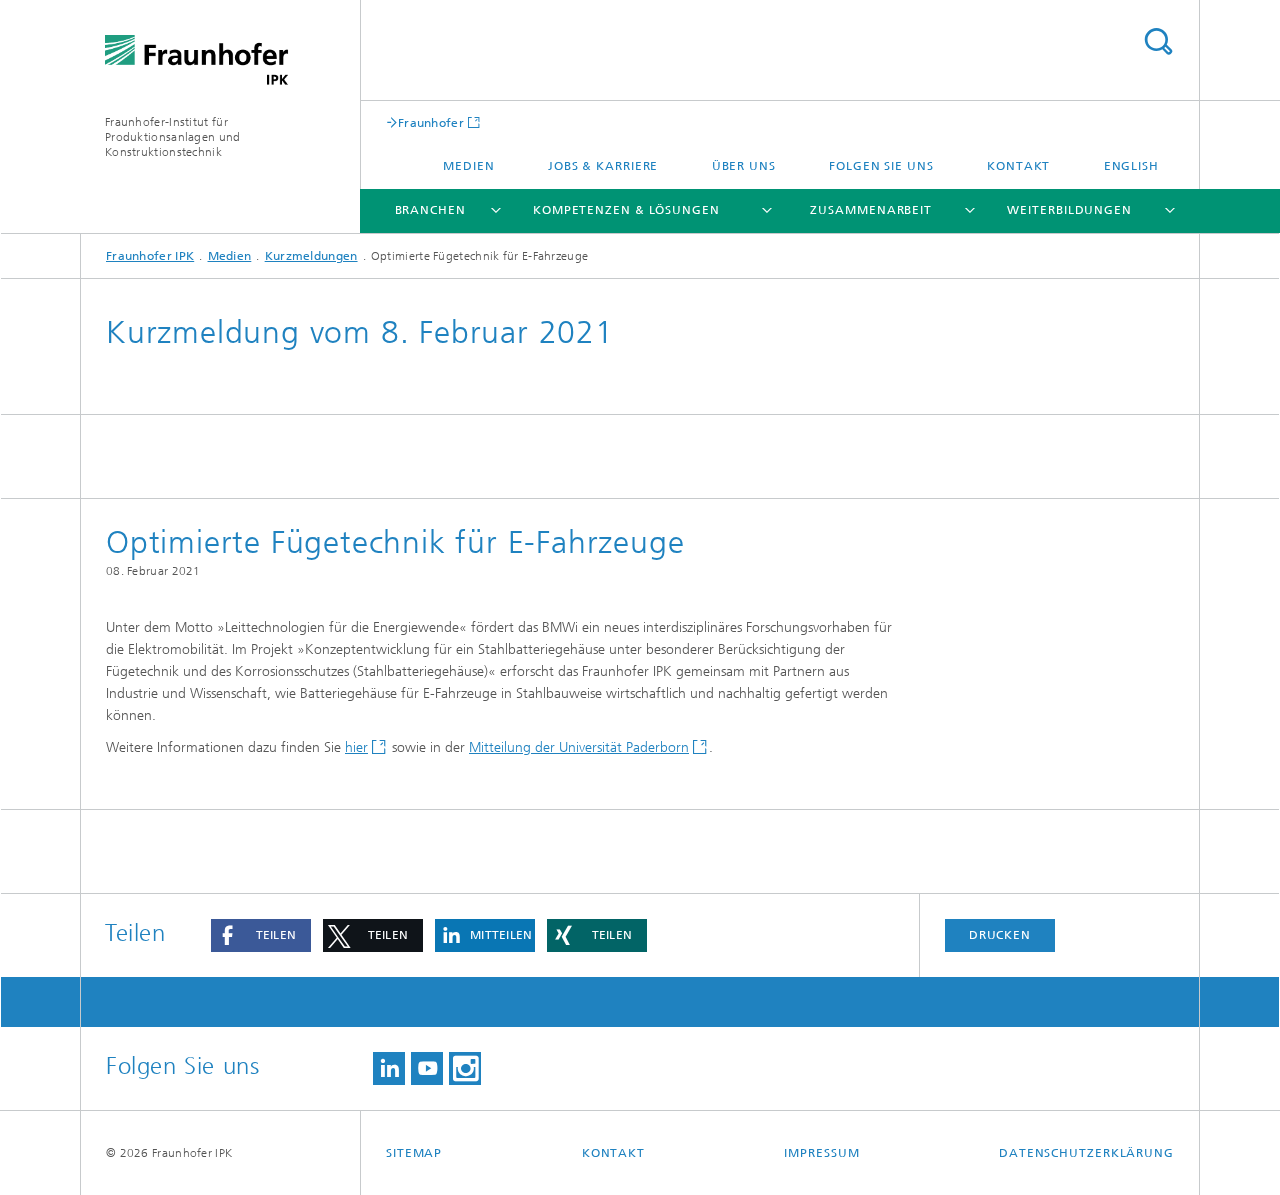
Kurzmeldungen (311, 256)
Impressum (821, 1153)
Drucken (1000, 935)
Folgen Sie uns (881, 166)
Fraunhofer (431, 122)
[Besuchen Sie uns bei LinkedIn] (389, 1068)
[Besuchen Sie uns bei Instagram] (465, 1068)
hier (356, 747)
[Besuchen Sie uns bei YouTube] (427, 1068)
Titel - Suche (1158, 41)
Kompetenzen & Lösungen (626, 210)
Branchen (430, 210)
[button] (261, 935)
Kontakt (1018, 166)
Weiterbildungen (1069, 210)
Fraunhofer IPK (150, 256)
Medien (468, 166)
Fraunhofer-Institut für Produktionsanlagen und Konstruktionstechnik (173, 137)
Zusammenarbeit (871, 210)
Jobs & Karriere (603, 166)
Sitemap (414, 1153)
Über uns (744, 166)
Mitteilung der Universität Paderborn (579, 747)
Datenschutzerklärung (1086, 1153)
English (1131, 166)
